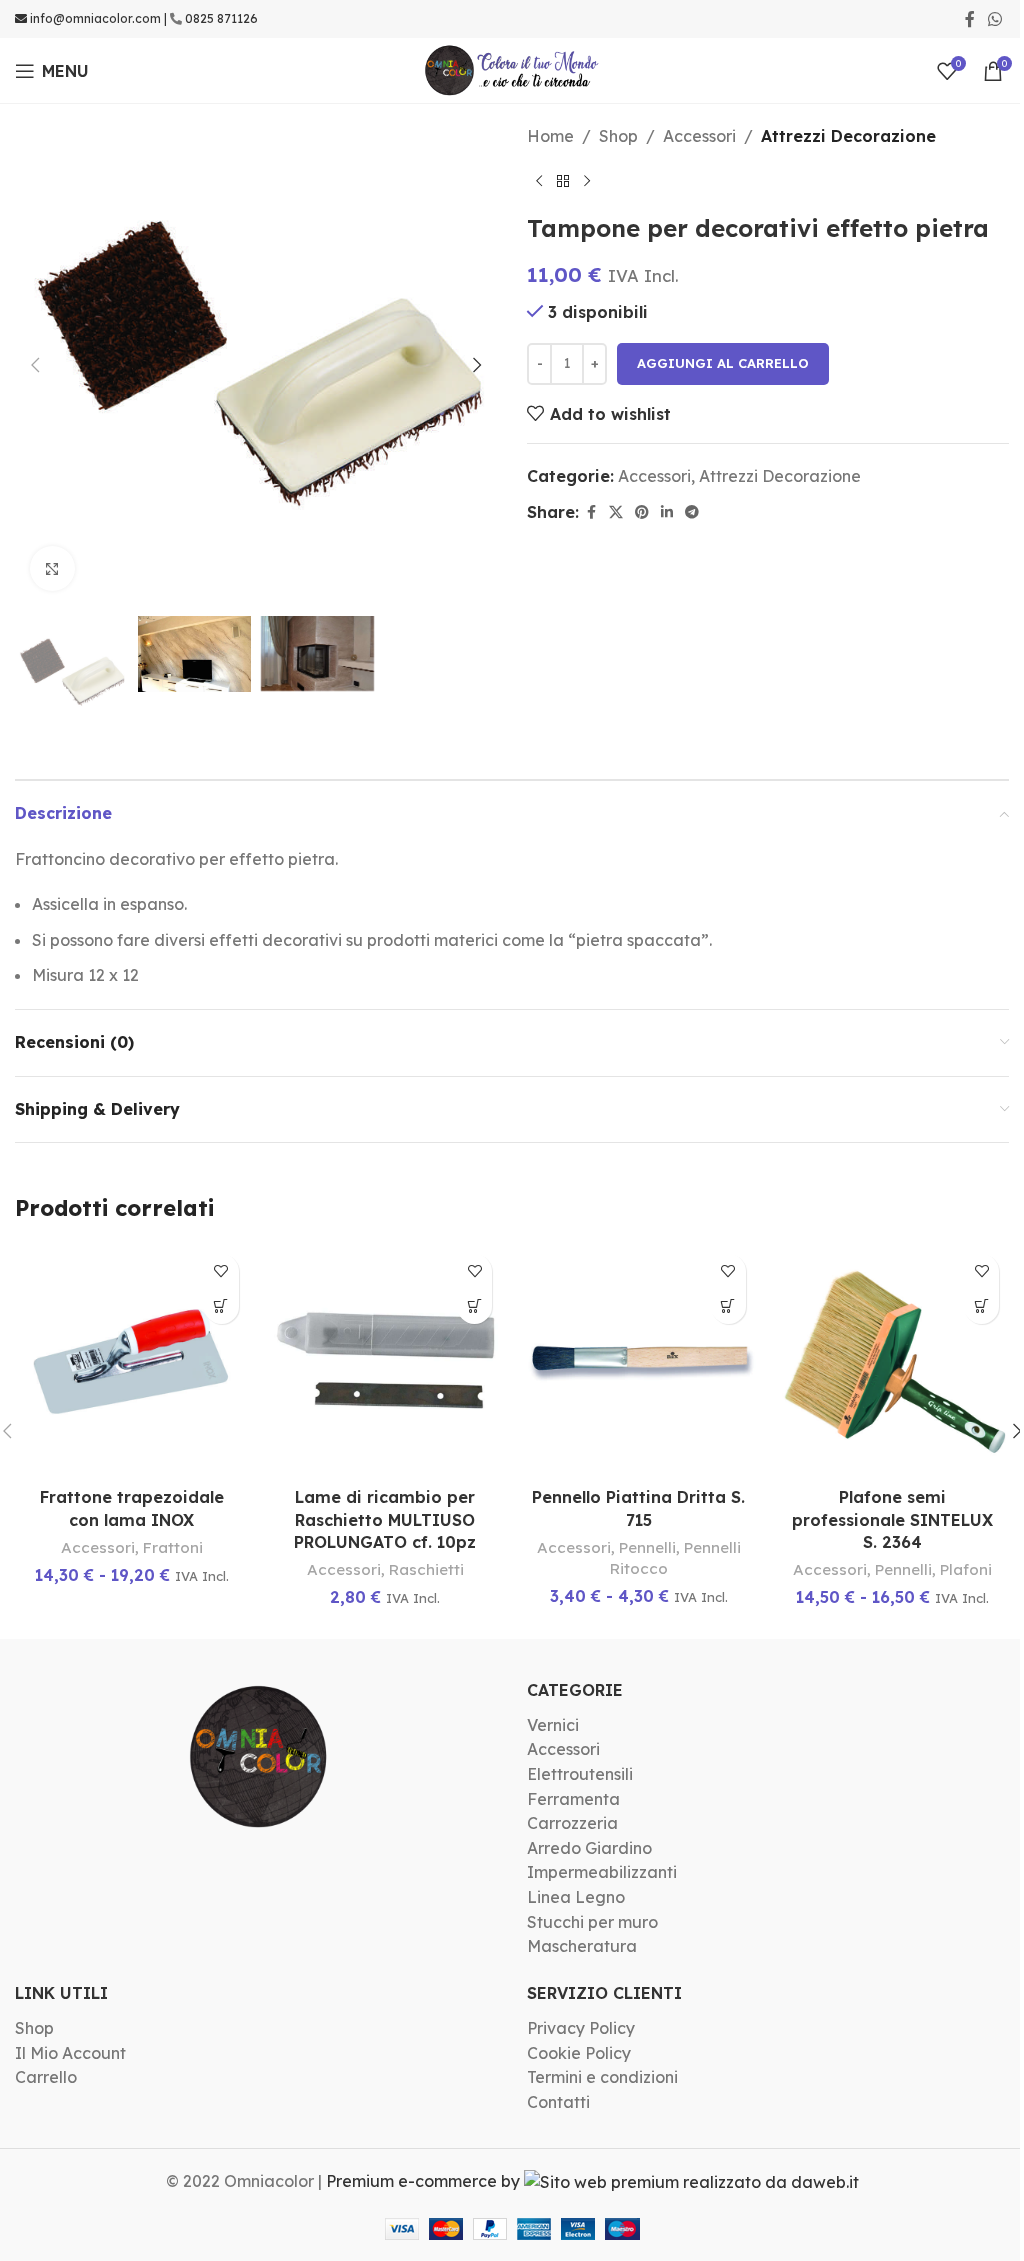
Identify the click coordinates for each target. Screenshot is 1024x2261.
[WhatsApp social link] (995, 19)
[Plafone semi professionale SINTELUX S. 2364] (893, 1361)
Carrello (46, 2077)
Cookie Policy (579, 2053)
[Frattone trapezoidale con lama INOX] (132, 1361)
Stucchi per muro (592, 1922)
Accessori (699, 136)
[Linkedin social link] (667, 512)
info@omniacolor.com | (98, 18)
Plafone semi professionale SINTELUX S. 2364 (892, 1519)
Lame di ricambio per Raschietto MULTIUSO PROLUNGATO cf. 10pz (385, 1519)
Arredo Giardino (589, 1848)
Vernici (553, 1725)
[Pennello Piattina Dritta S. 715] (639, 1361)
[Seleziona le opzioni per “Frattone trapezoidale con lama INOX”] (221, 1306)
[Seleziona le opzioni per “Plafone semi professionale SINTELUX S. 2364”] (981, 1306)
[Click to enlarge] (52, 568)
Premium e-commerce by (425, 2181)
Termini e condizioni (602, 2077)
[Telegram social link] (692, 512)
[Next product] (587, 182)
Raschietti (426, 1569)
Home (550, 136)
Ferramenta (573, 1799)
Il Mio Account (70, 2053)
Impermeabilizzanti (602, 1872)
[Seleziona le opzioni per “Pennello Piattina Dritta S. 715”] (728, 1306)
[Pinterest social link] (642, 512)
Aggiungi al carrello (723, 363)
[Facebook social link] (970, 19)
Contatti (558, 2102)
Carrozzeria (572, 1823)
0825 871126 (221, 18)
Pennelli (647, 1547)
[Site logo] (512, 69)
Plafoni (966, 1569)
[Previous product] (539, 182)
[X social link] (616, 512)
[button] (35, 365)
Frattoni (173, 1547)
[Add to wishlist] (221, 1271)
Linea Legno (576, 1897)
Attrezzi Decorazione (848, 136)
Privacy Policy (581, 2028)
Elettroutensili (580, 1774)
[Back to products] (563, 182)
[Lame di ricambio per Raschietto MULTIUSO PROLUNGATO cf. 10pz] (386, 1361)
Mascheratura (582, 1946)
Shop (618, 136)
